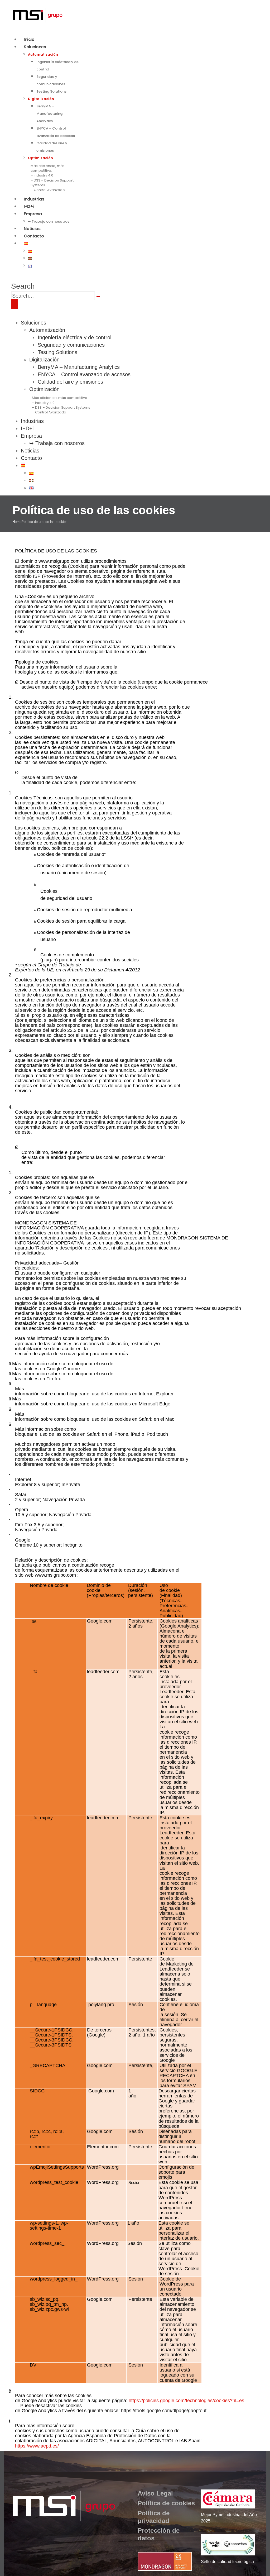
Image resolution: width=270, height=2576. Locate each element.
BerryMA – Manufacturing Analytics (49, 114)
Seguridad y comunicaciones (71, 345)
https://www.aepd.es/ (37, 2446)
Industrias (32, 421)
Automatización (43, 54)
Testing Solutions (51, 91)
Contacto (34, 236)
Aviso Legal (155, 2493)
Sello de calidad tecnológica (227, 2562)
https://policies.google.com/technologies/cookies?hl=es (186, 2401)
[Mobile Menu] (15, 304)
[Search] (98, 296)
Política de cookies (166, 2503)
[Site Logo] (37, 15)
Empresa (33, 214)
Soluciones (35, 47)
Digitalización (41, 99)
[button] (23, 286)
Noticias (30, 451)
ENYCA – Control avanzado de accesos (84, 374)
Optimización (40, 158)
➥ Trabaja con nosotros (49, 221)
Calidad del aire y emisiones (70, 382)
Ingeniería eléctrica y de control (74, 337)
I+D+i (27, 428)
